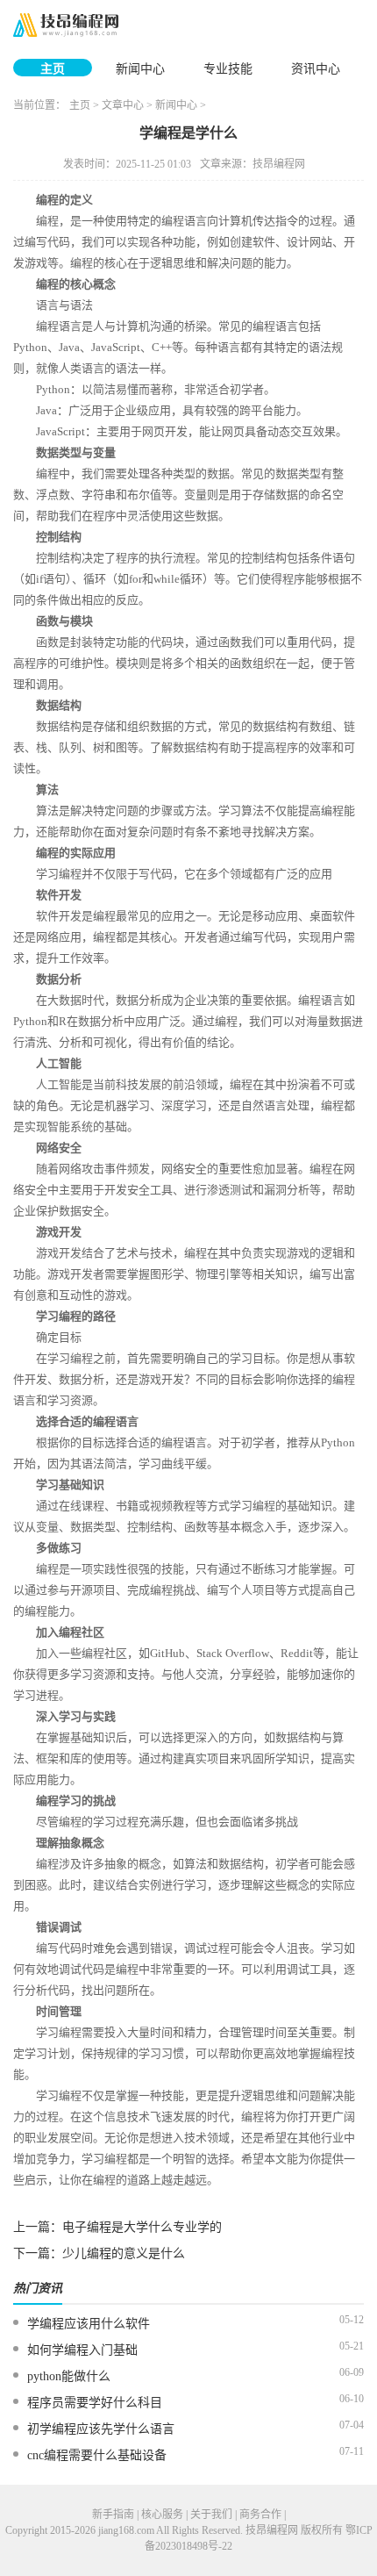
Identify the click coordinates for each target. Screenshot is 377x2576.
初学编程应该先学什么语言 (101, 2429)
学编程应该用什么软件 (89, 2324)
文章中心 (123, 105)
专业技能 (228, 69)
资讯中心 (316, 69)
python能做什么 (69, 2376)
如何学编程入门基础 (82, 2350)
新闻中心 (140, 69)
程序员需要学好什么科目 (95, 2403)
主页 (53, 69)
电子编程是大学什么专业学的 (142, 2227)
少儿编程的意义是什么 (124, 2253)
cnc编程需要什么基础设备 (97, 2455)
